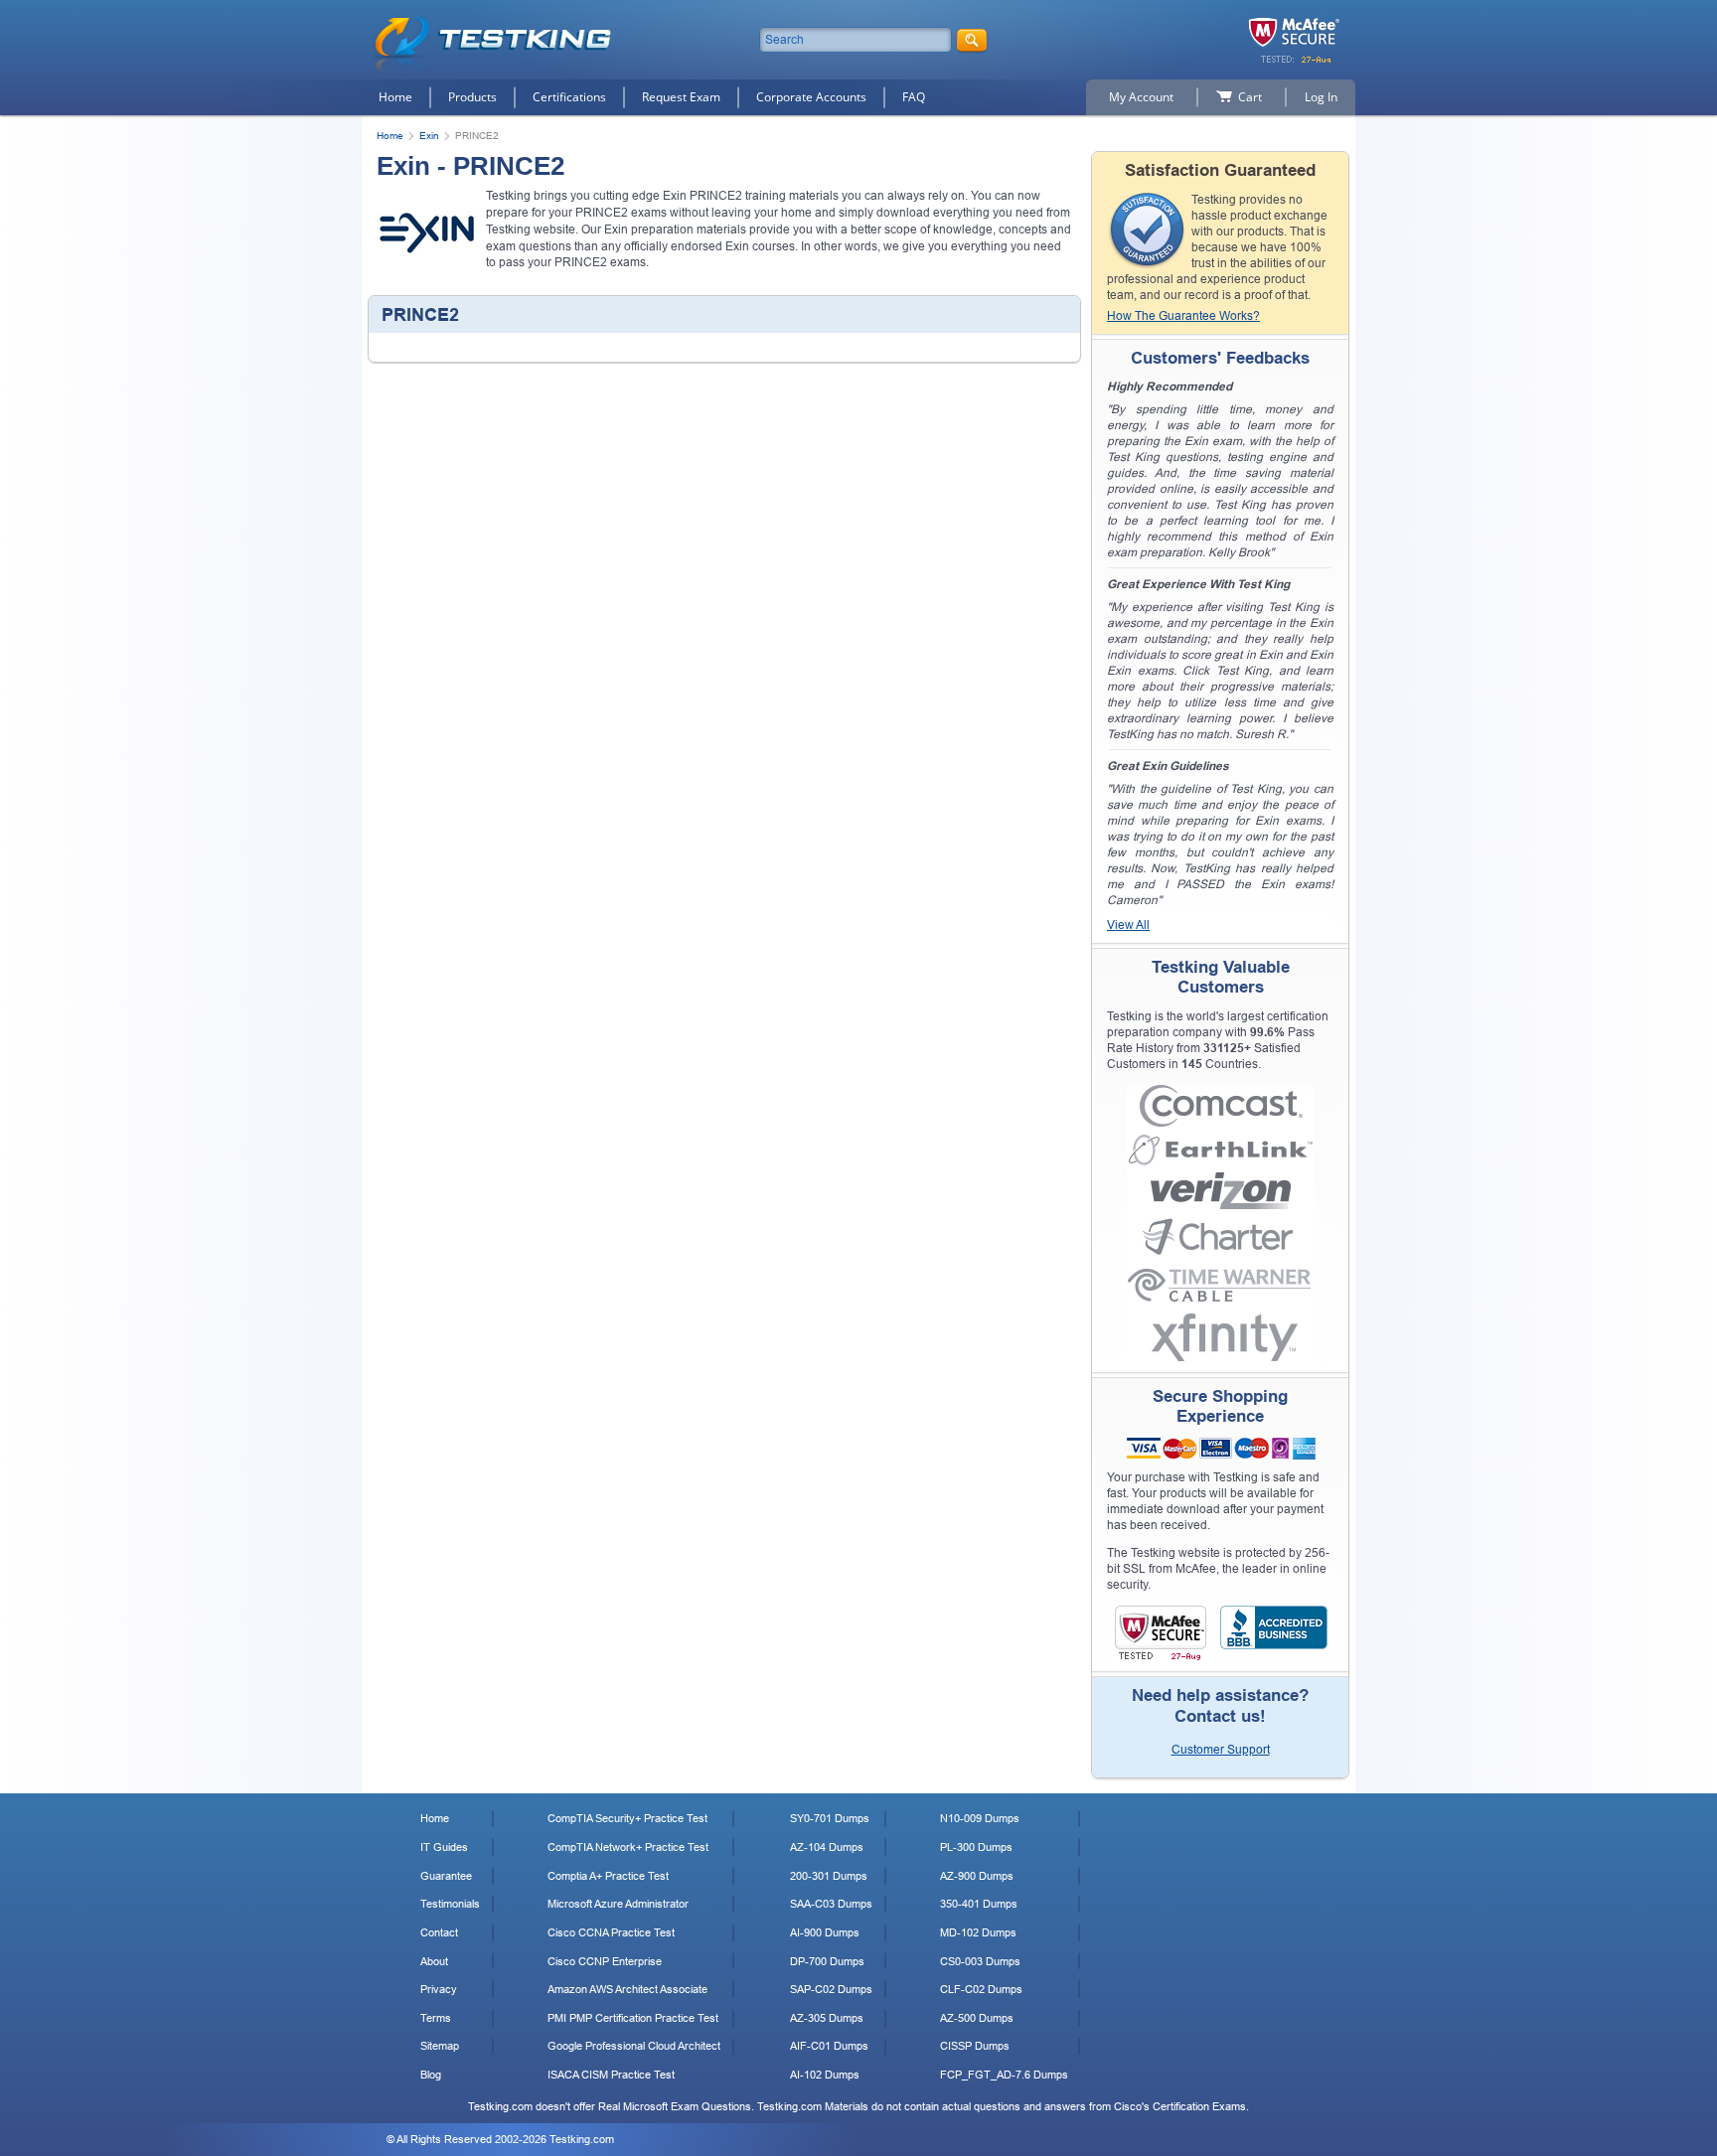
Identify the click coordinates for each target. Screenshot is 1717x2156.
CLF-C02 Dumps (981, 1989)
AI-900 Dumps (825, 1932)
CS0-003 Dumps (980, 1961)
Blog (431, 2075)
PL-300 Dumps (976, 1847)
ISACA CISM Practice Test (611, 2075)
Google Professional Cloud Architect (634, 2046)
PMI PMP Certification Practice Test (633, 2018)
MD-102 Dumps (978, 1932)
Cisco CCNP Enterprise (605, 1961)
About (434, 1961)
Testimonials (450, 1904)
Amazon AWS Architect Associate (627, 1989)
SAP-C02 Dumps (831, 1989)
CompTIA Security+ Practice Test (627, 1818)
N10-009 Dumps (980, 1818)
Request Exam (681, 97)
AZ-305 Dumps (827, 2018)
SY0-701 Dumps (830, 1818)
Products (472, 97)
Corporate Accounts (811, 97)
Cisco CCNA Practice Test (611, 1932)
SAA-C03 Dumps (831, 1904)
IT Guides (444, 1847)
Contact (439, 1932)
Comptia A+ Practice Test (608, 1876)
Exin (429, 136)
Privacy (439, 1989)
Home (395, 97)
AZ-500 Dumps (977, 2018)
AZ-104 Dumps (827, 1847)
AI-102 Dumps (825, 2075)
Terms (436, 2018)
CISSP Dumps (975, 2046)
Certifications (569, 97)
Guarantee (446, 1876)
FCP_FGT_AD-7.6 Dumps (1004, 2075)
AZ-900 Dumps (977, 1876)
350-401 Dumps (979, 1904)
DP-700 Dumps (827, 1961)
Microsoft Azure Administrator (618, 1904)
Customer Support (1221, 1750)
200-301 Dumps (829, 1876)
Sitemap (440, 2046)
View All (1128, 925)
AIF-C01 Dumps (829, 2046)
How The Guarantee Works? (1183, 316)
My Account (1141, 97)
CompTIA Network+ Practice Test (628, 1847)
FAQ (914, 97)
